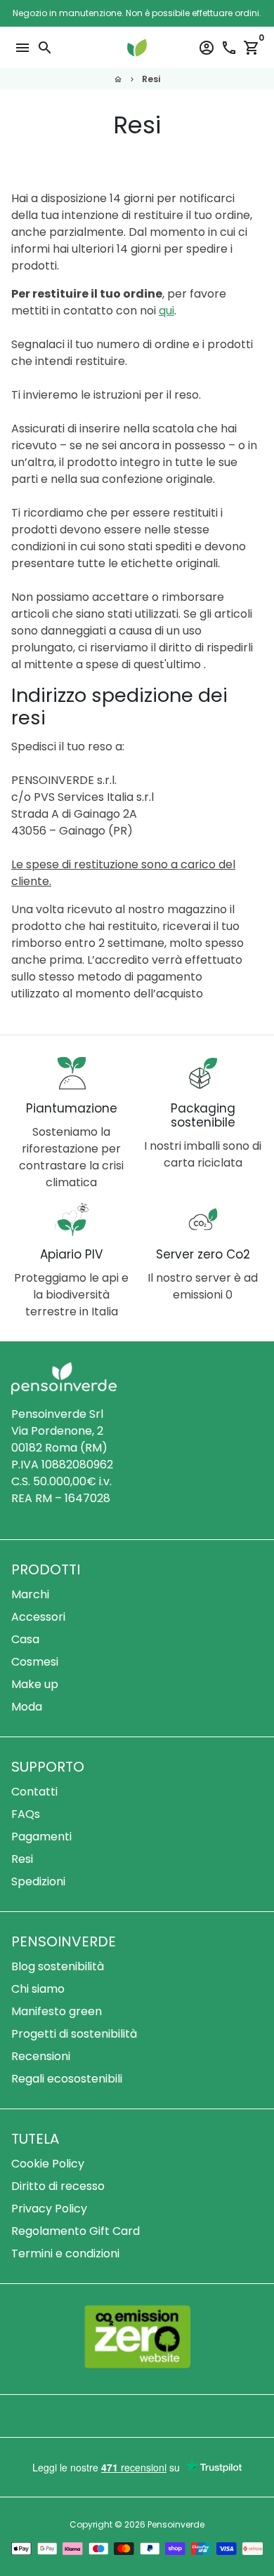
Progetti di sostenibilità (74, 2034)
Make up (35, 1684)
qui (167, 311)
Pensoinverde (176, 2524)
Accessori (38, 1617)
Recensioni (41, 2056)
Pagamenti (41, 1837)
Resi (151, 79)
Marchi (30, 1594)
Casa (25, 1639)
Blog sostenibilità (58, 1966)
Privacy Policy (49, 2209)
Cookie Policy (48, 2164)
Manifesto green (57, 2011)
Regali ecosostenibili (67, 2079)
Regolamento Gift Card (76, 2231)
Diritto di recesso (58, 2186)
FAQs (26, 1814)
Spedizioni (38, 1881)
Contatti (34, 1792)
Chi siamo (38, 1989)
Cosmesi (35, 1662)
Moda (27, 1707)
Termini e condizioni (65, 2253)
